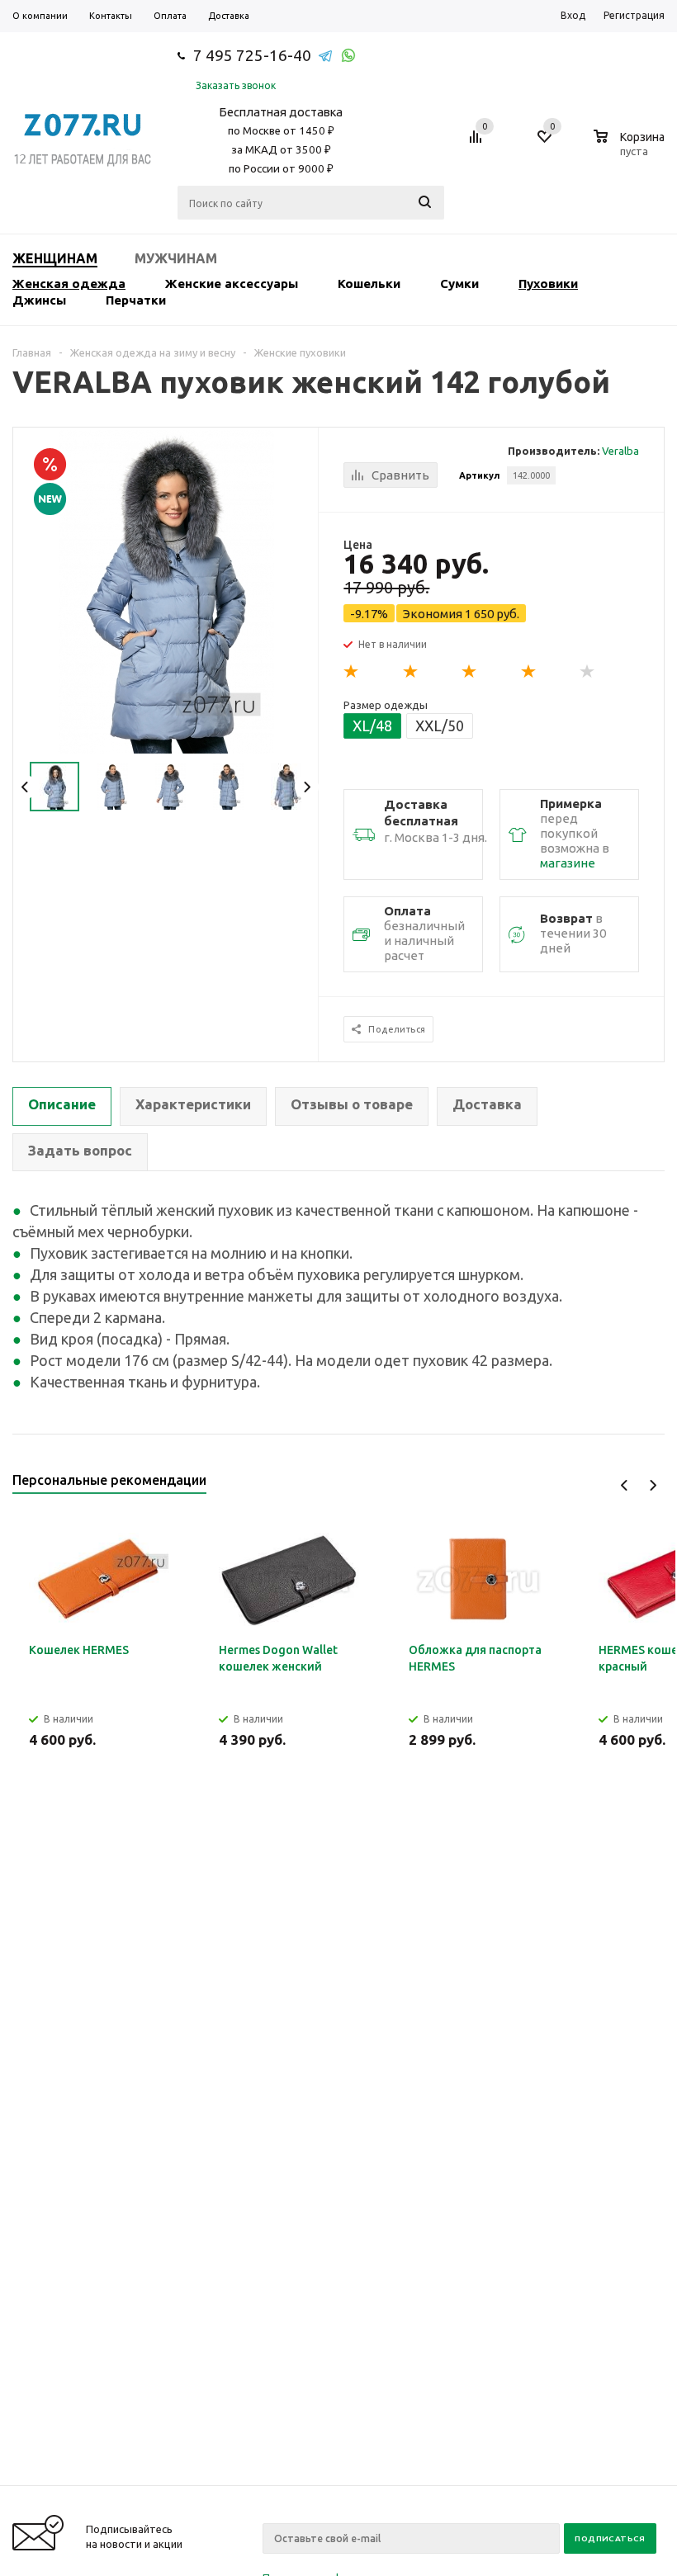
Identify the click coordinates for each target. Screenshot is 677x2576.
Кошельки (369, 284)
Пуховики (548, 284)
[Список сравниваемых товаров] (478, 143)
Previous (25, 787)
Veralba (620, 451)
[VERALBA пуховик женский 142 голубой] (166, 591)
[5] (588, 672)
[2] (411, 672)
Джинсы (39, 300)
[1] (352, 672)
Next (307, 787)
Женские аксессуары (232, 284)
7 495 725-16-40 (252, 55)
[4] (529, 672)
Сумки (459, 284)
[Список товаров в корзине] (631, 149)
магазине (568, 863)
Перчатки (136, 300)
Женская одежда (69, 284)
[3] (470, 672)
